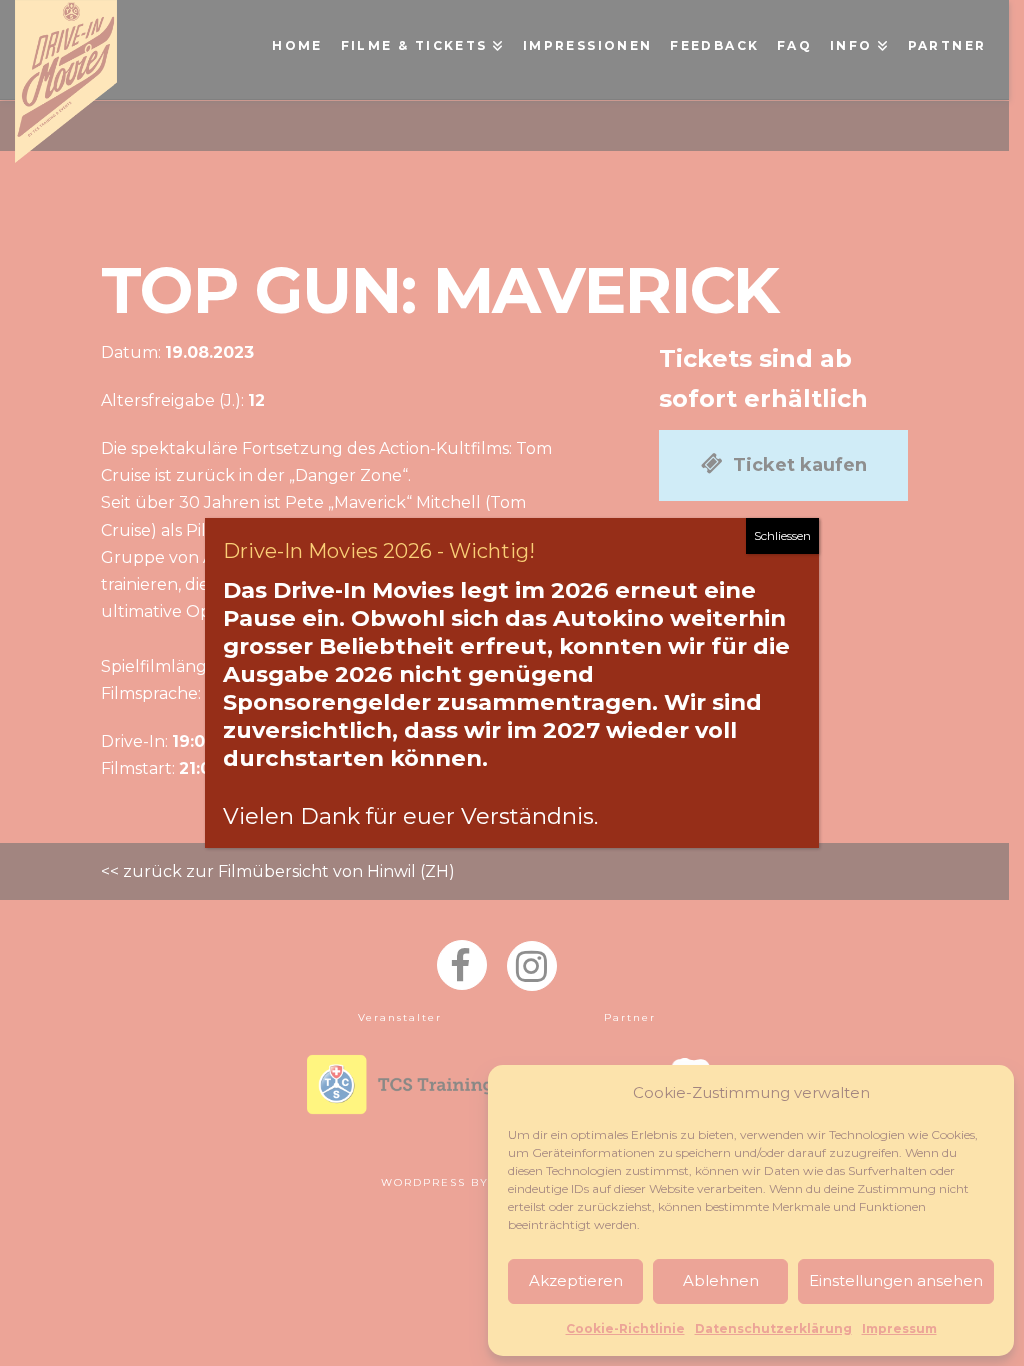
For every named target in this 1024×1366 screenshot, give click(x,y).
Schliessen (782, 535)
